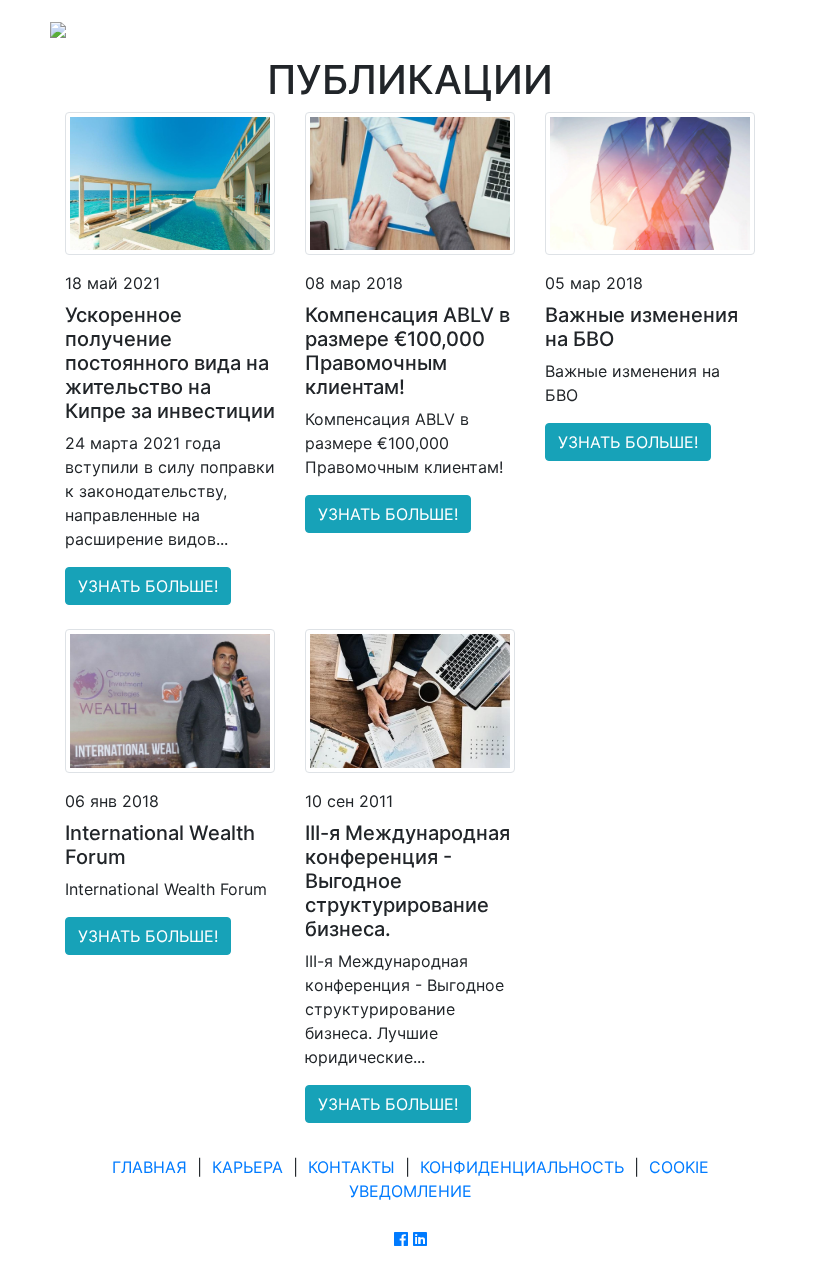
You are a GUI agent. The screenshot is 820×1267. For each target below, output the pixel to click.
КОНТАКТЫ (351, 1167)
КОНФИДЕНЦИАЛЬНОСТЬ (522, 1167)
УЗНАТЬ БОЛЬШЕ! (148, 586)
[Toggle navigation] (742, 28)
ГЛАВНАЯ (149, 1167)
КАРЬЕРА (247, 1167)
